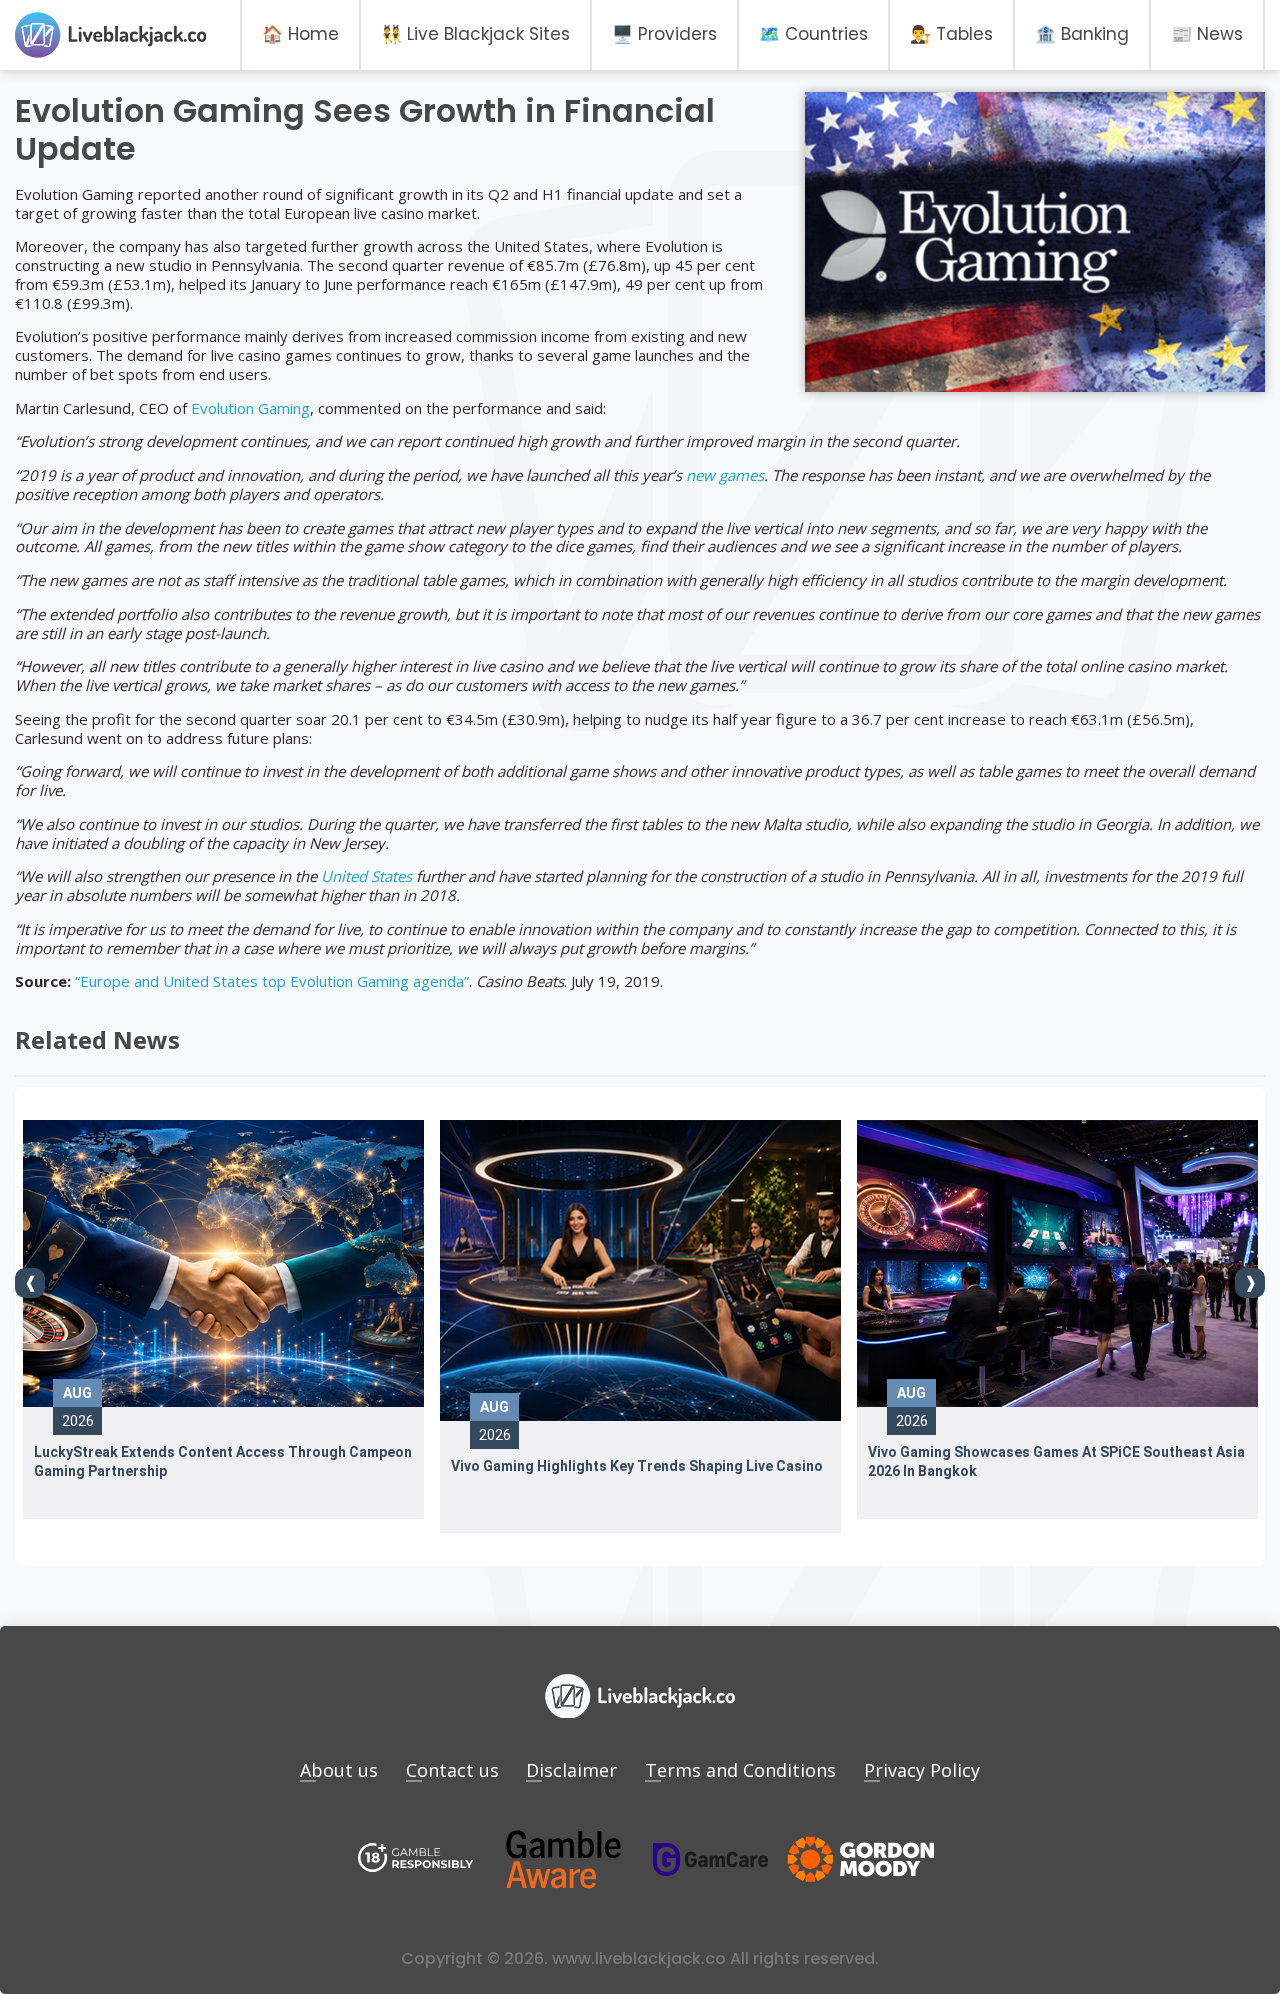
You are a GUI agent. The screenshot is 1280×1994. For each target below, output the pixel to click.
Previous (30, 1283)
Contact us (452, 1770)
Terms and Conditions (740, 1770)
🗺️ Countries (813, 34)
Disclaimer (571, 1770)
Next (1250, 1283)
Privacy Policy (922, 1770)
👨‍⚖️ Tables (951, 34)
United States (366, 876)
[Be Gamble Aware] (563, 1859)
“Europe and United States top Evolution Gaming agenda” (272, 981)
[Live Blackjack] (416, 1859)
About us (339, 1770)
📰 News (1207, 34)
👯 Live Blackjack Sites (475, 34)
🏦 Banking (1082, 34)
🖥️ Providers (664, 34)
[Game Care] (711, 1859)
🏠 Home (300, 34)
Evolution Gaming (250, 408)
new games (725, 475)
